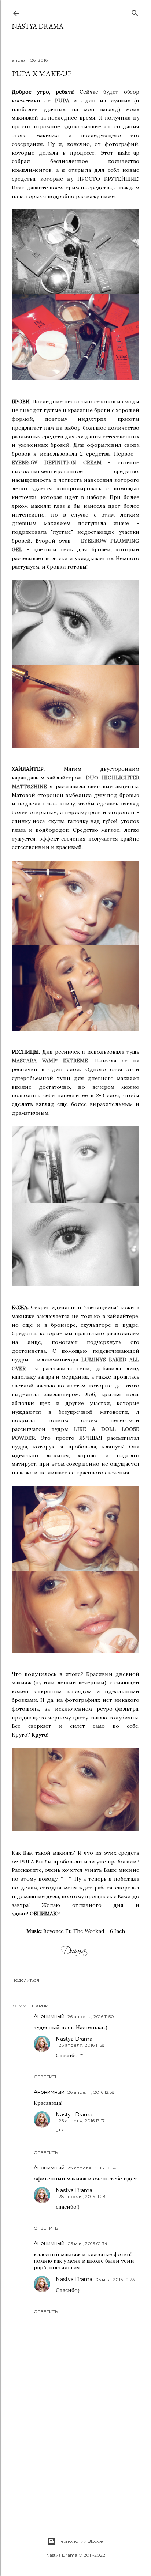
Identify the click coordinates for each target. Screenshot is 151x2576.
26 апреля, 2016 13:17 (82, 2121)
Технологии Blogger (82, 2541)
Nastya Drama (74, 2039)
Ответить (46, 2077)
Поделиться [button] (25, 1980)
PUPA (62, 101)
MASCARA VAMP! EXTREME (50, 1061)
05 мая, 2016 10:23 (115, 2279)
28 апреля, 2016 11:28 (82, 2196)
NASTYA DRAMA (38, 26)
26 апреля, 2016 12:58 (91, 2092)
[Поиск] (135, 12)
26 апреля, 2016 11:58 (82, 2045)
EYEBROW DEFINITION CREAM (57, 462)
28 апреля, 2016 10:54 (92, 2168)
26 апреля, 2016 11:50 (91, 2016)
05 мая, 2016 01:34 (87, 2243)
